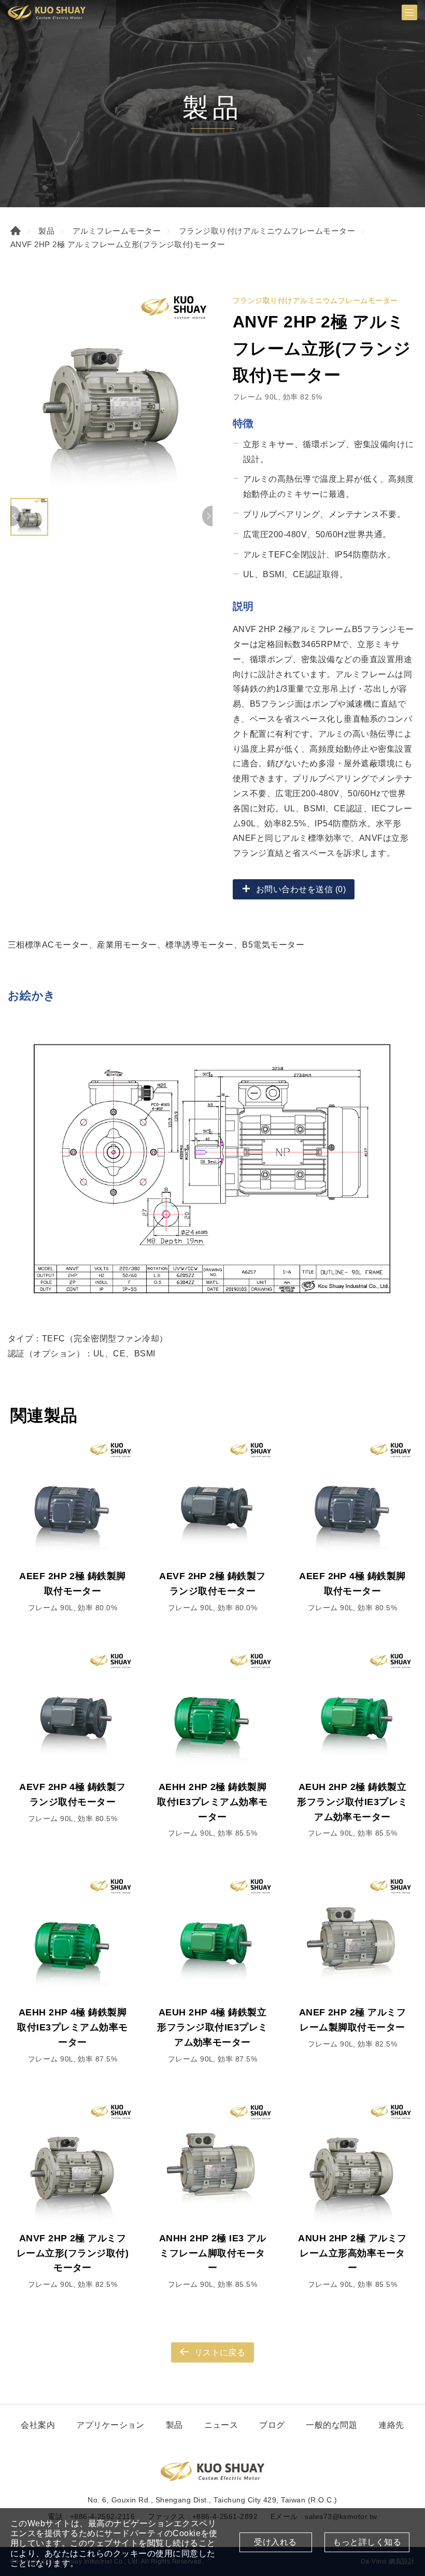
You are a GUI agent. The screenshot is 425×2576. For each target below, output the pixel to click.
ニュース (221, 2425)
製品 (46, 231)
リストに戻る (220, 2352)
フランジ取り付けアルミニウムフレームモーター (267, 231)
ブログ (272, 2425)
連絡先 (391, 2425)
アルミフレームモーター (117, 231)
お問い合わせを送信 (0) (301, 889)
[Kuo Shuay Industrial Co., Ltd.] (47, 12)
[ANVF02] (111, 392)
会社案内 (38, 2425)
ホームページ (16, 231)
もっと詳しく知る (367, 2542)
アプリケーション (110, 2425)
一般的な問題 (331, 2425)
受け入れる (275, 2542)
